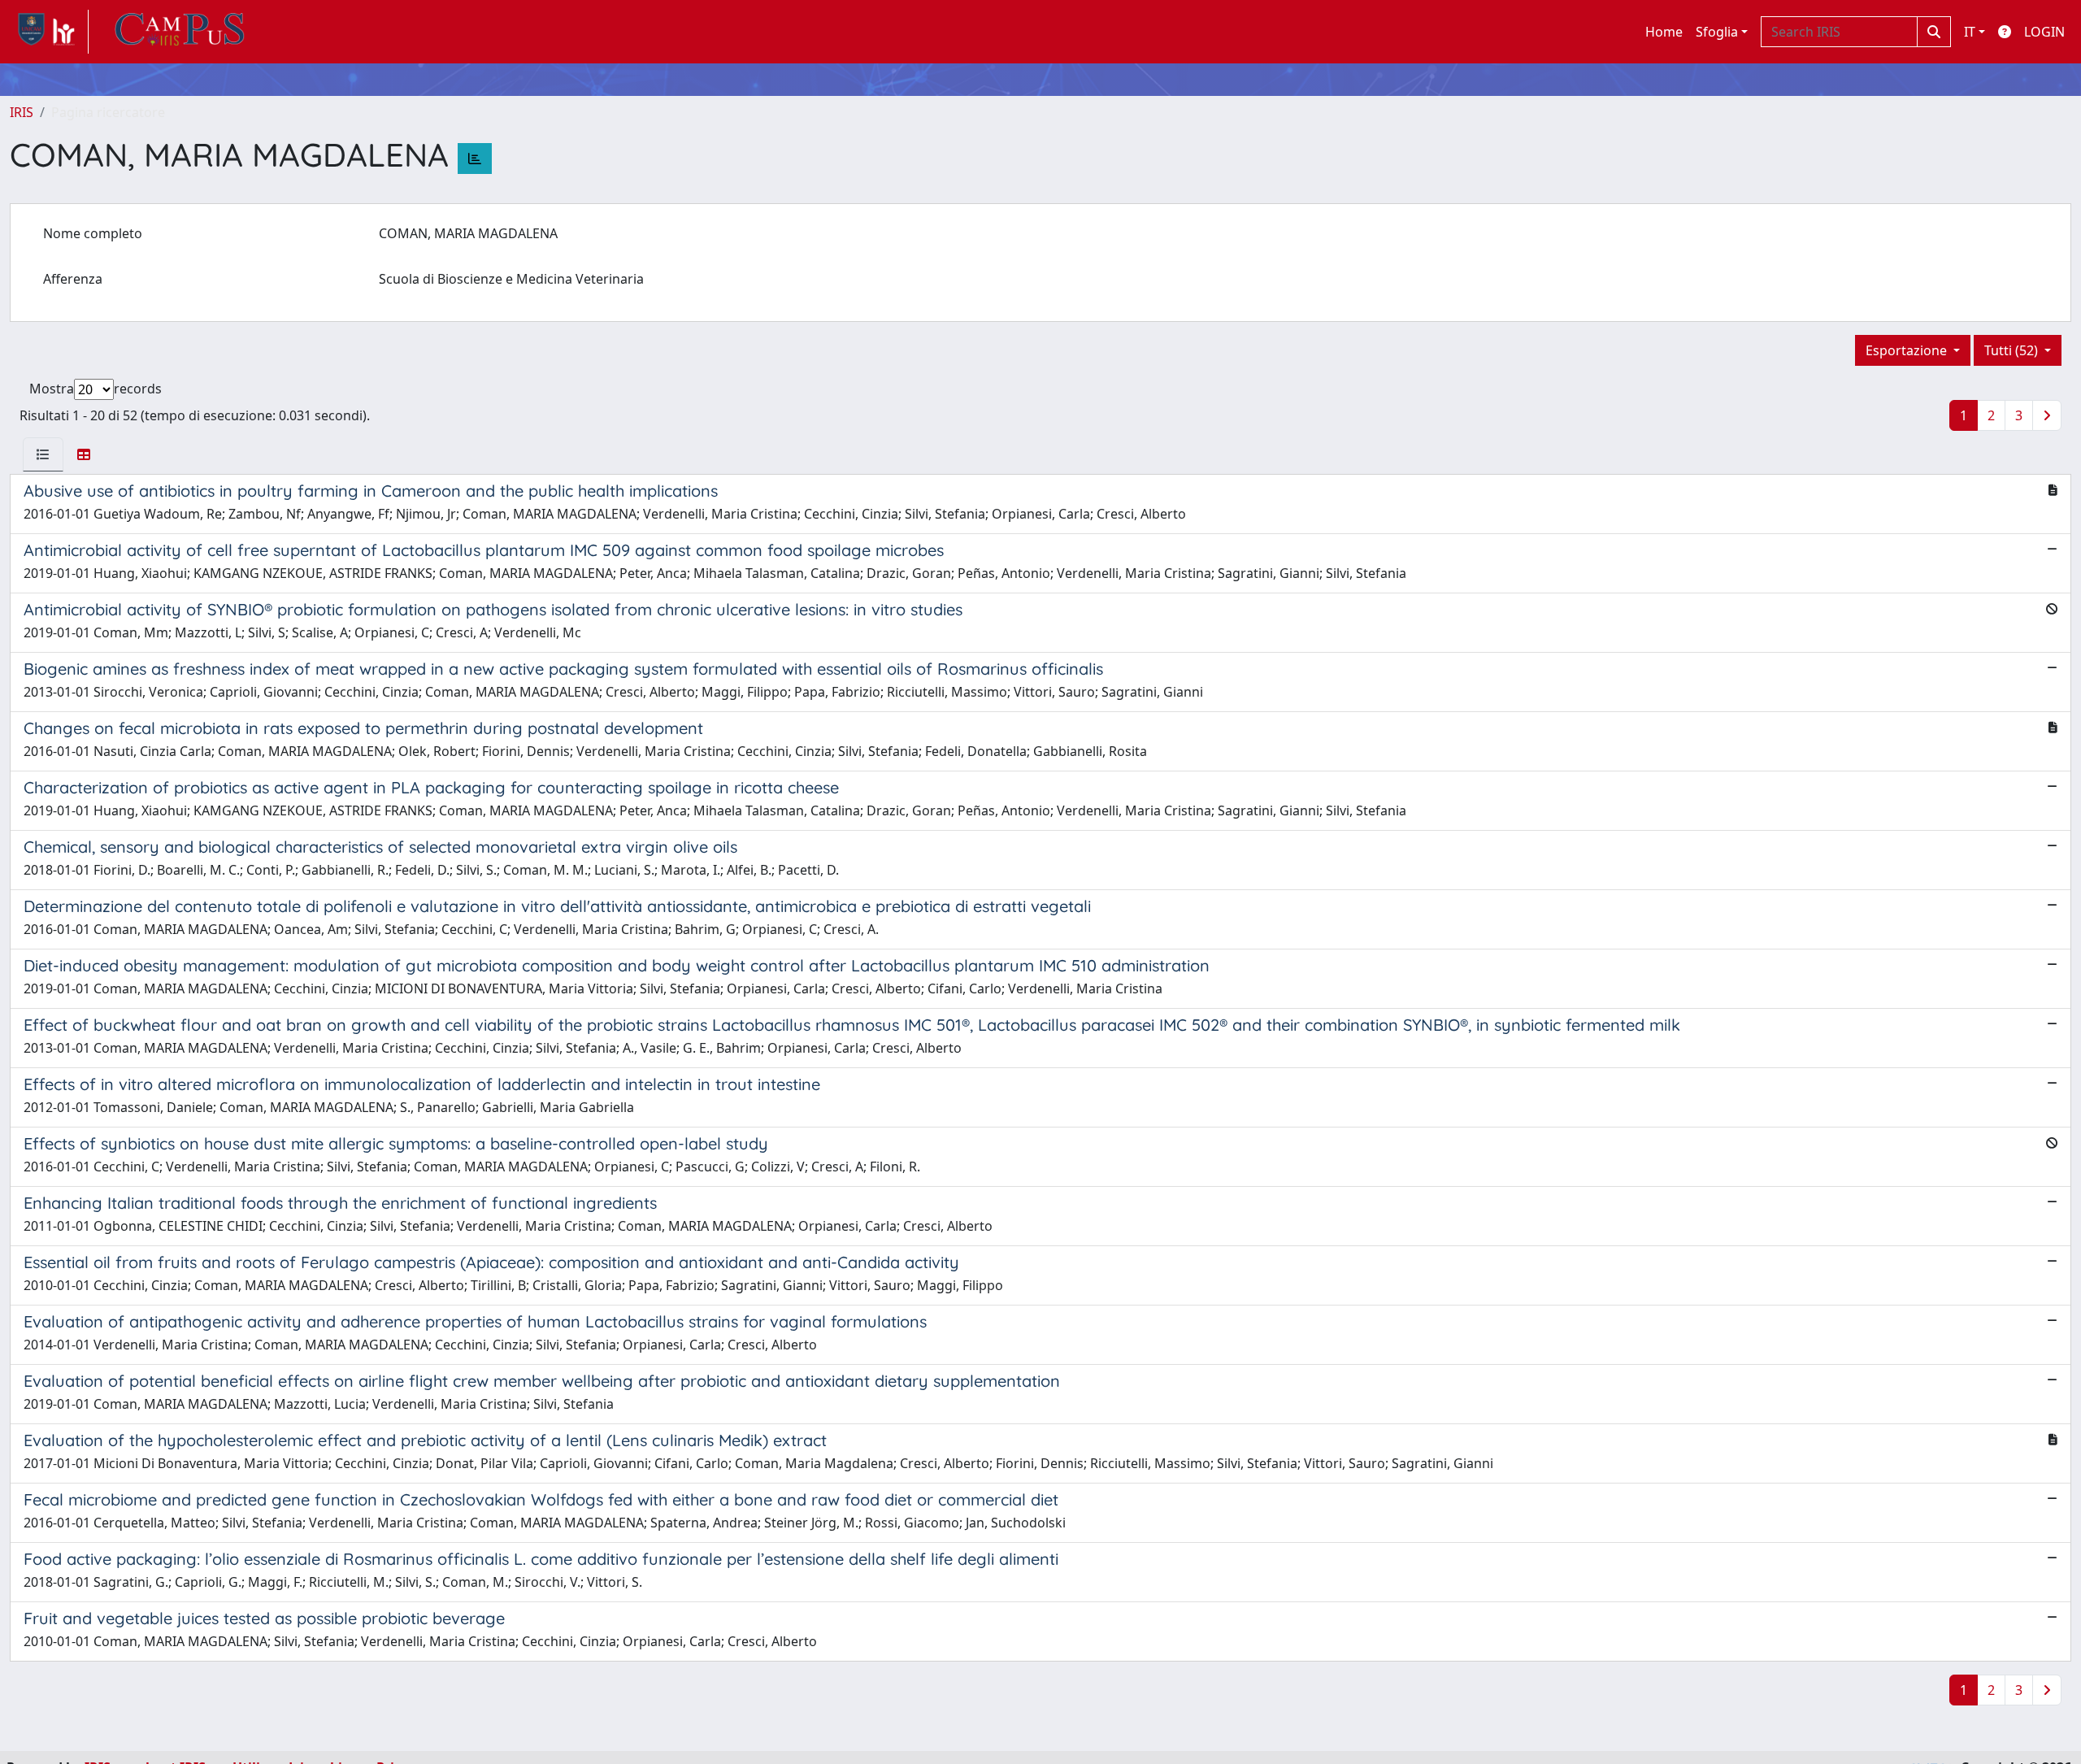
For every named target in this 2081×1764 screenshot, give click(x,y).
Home (1664, 32)
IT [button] (1970, 32)
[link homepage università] (180, 32)
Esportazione (1908, 350)
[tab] (43, 454)
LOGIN (2044, 32)
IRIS (22, 112)
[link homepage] (49, 32)
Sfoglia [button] (1717, 32)
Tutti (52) (2013, 350)
